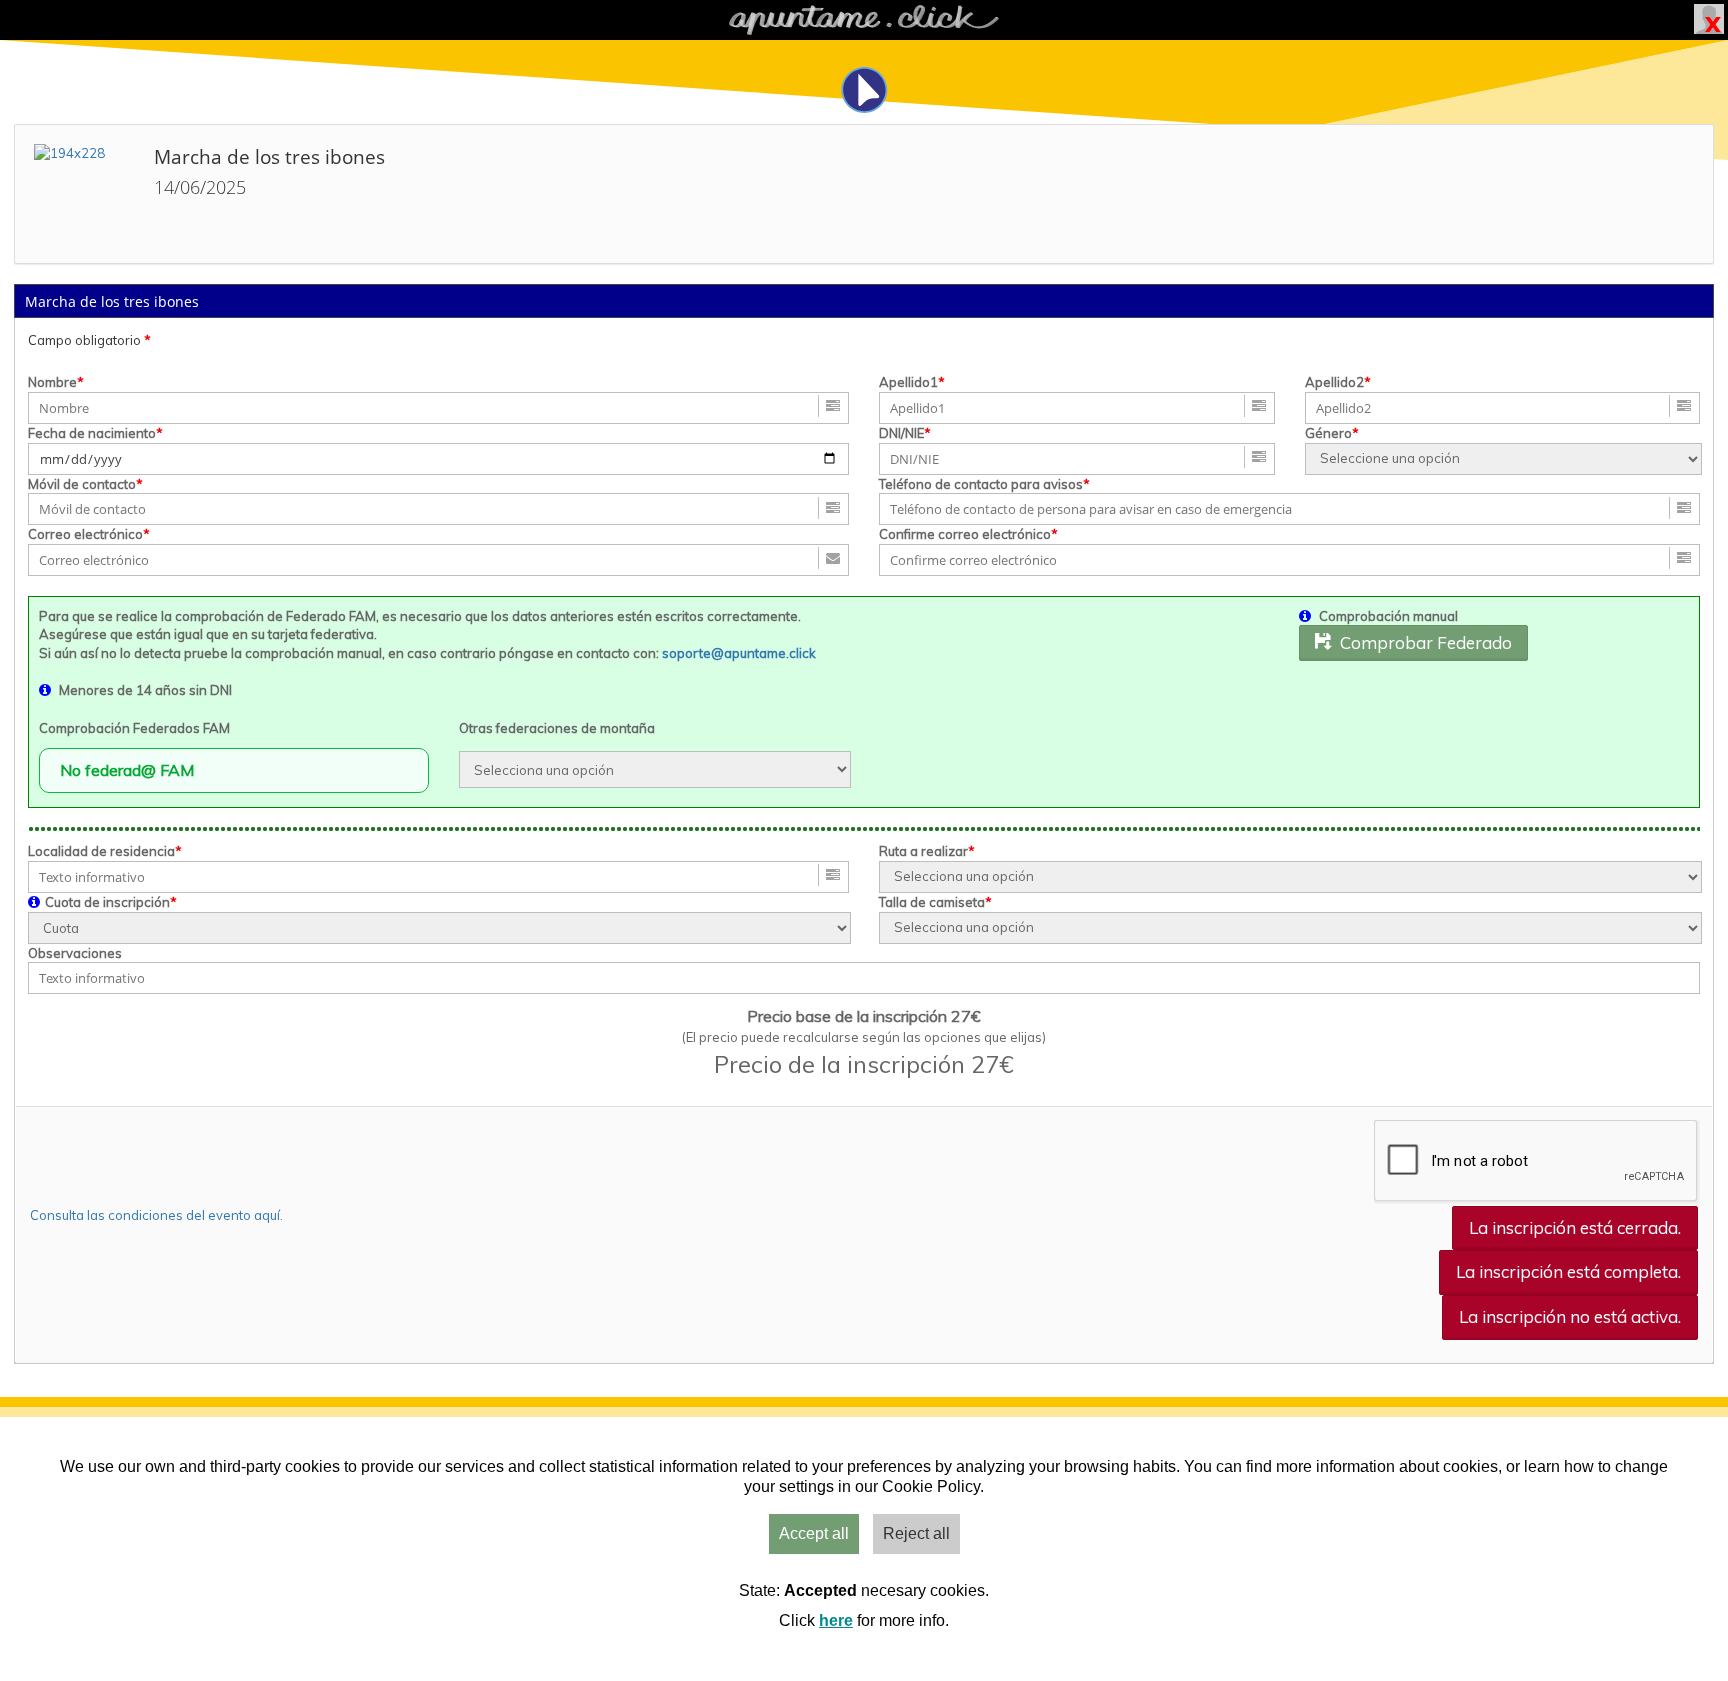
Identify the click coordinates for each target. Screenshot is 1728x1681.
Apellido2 (1334, 382)
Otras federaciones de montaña (557, 728)
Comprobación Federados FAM (134, 728)
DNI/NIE (901, 433)
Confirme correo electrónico (965, 534)
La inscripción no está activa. (1570, 1316)
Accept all (814, 1533)
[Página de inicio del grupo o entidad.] (84, 194)
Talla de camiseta (932, 902)
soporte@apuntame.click (739, 653)
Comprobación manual (1388, 616)
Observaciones (75, 953)
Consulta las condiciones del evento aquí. (156, 1215)
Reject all (916, 1533)
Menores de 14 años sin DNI (145, 690)
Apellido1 (908, 382)
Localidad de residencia (101, 851)
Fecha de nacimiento (92, 433)
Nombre (52, 382)
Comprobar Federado (1422, 642)
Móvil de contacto (82, 484)
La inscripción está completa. (1568, 1271)
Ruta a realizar (923, 851)
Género (1328, 433)
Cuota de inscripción (107, 902)
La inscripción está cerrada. (1575, 1227)
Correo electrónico (85, 534)
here (836, 1620)
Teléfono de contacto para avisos (981, 484)
